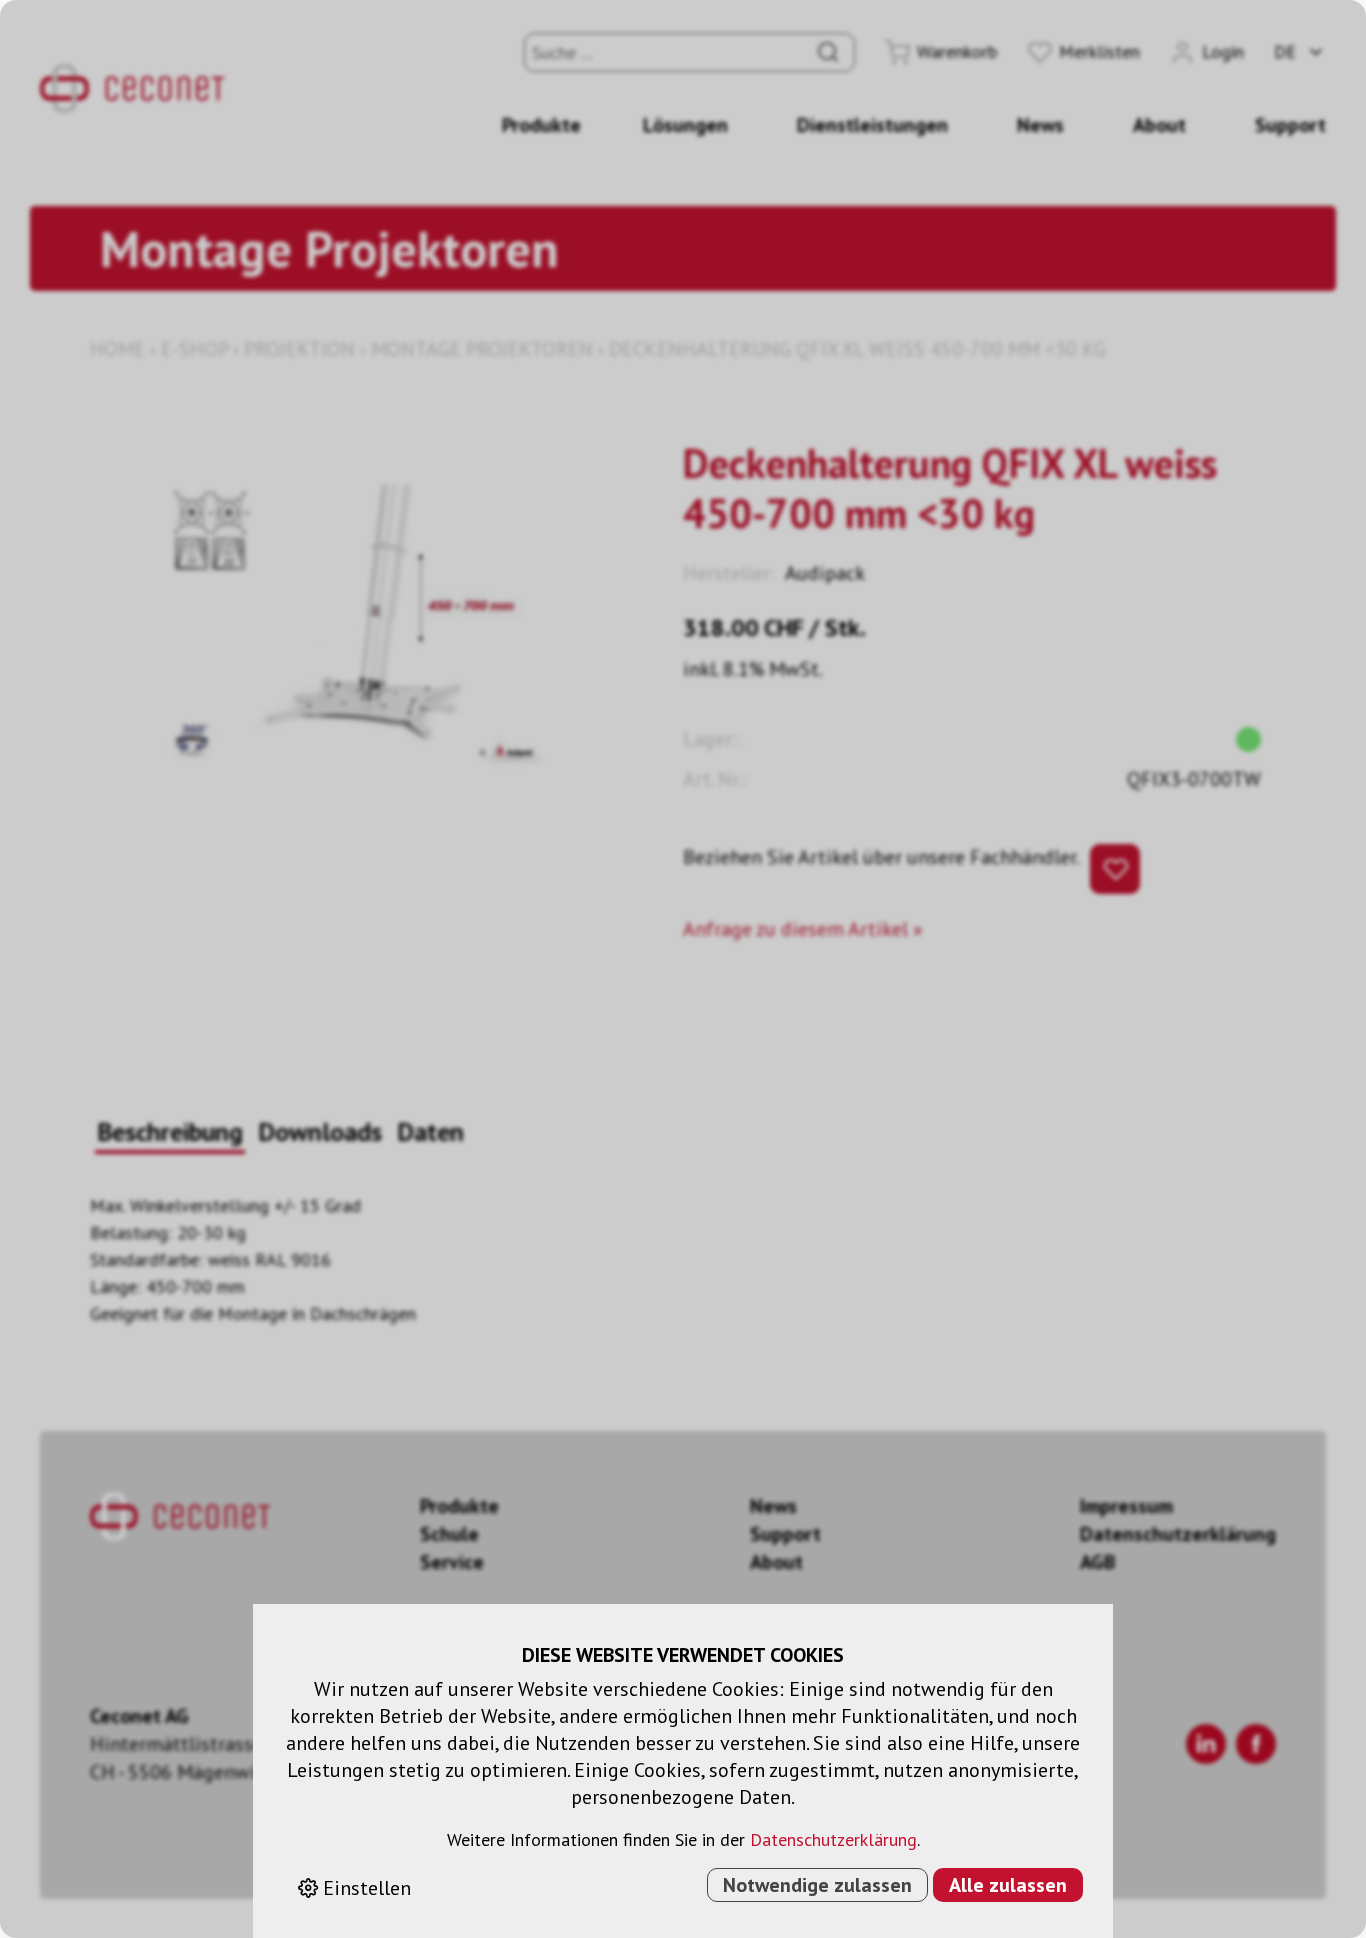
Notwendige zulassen (817, 1885)
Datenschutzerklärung (833, 1839)
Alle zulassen (1008, 1885)
